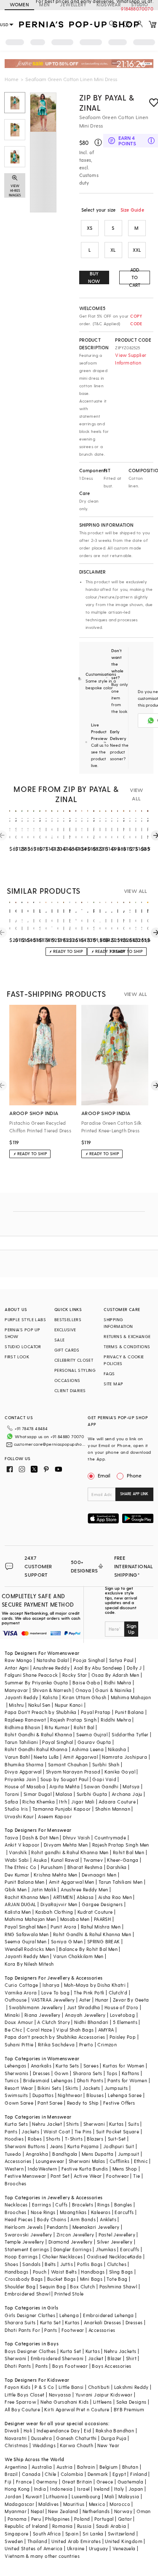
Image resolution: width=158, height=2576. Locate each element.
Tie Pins (83, 2131)
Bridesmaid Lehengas (48, 2080)
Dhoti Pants (90, 2080)
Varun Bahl (17, 1757)
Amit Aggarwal (80, 1757)
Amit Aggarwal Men (72, 1882)
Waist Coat (57, 2131)
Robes (35, 2139)
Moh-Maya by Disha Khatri (95, 1985)
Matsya (131, 1786)
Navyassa (60, 2395)
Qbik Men (16, 1889)
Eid (87, 2430)
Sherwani (94, 2124)
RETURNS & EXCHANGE (127, 1336)
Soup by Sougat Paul (64, 1779)
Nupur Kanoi (69, 1705)
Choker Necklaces (62, 2256)
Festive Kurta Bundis (85, 2169)
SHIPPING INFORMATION (118, 1323)
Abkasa (85, 1897)
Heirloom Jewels (24, 2227)
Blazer (114, 2358)
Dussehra (42, 2438)
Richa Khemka (39, 1802)
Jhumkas (106, 2249)
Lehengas (15, 2066)
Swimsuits (16, 2095)
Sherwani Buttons (25, 2146)
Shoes (11, 2264)
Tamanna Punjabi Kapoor (62, 1809)
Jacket (96, 2358)
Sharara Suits (20, 2322)
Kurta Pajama (83, 2146)
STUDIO (139, 4)
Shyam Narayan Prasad (73, 1772)
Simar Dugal (37, 1794)
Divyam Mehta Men (66, 1845)
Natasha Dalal (53, 1660)
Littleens (103, 2402)
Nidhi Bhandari (91, 2022)
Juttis (67, 2264)
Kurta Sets (67, 2066)
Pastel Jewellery (117, 2235)
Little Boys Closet (24, 2395)
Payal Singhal (58, 1742)
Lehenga (69, 2315)
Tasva (11, 1837)
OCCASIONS (67, 1380)
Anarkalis (41, 2066)
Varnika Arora (21, 1993)
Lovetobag (123, 2015)
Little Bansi (71, 2387)
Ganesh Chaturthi (76, 2438)
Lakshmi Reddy (131, 2387)
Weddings (44, 2445)
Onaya (83, 1690)
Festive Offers (119, 2103)
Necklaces (16, 2205)
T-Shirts (74, 2139)
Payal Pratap (96, 1712)
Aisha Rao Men (115, 1897)
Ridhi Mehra (118, 1682)
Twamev (93, 1860)
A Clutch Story (54, 2022)
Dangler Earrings (72, 2249)
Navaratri (16, 2438)
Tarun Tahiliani (21, 1742)
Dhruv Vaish (76, 1837)
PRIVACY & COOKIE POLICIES (124, 1360)
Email (104, 1475)
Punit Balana (130, 1712)
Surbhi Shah (106, 1764)
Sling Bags (121, 2272)
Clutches (117, 2264)
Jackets (91, 2088)
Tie (137, 2176)
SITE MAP (113, 1384)
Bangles (123, 2205)
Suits (134, 2124)
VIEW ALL (137, 794)
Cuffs (61, 2205)
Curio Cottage (21, 1985)
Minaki (12, 2015)
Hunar (102, 2000)
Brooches (15, 2183)
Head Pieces (19, 2219)
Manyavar (16, 1690)
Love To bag (55, 1993)
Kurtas (116, 2124)
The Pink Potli (89, 1993)
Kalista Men (18, 1912)
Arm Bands (83, 2219)
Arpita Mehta (64, 1786)
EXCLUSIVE (65, 1330)
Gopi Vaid (104, 1779)
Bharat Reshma (85, 1867)
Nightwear (70, 2095)
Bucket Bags (61, 2279)
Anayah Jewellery (85, 2015)
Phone (134, 1475)
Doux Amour (19, 2022)
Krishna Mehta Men (56, 1875)
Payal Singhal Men (25, 1927)
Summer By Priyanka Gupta (36, 1682)
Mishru (16, 1705)
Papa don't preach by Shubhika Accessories (55, 2037)
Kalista (50, 1697)
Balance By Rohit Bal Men (88, 1949)
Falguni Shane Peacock (31, 1675)
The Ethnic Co (20, 1867)
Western (14, 2169)
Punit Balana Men (24, 1882)
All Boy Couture (22, 2409)
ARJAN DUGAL (20, 1904)
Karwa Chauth (76, 2445)
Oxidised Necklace (108, 2256)
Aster (85, 2000)
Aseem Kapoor (55, 1816)
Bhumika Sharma (24, 1764)
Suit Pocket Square (118, 2131)
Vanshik (18, 1852)
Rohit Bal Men (129, 1852)
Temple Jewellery (24, 2242)
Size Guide (132, 210)
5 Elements (125, 2022)
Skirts (72, 2088)
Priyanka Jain (20, 1779)
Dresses (42, 2073)
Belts (50, 2264)
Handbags (16, 2272)
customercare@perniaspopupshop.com (50, 1444)
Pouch (40, 2272)
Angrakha (37, 2154)
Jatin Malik (44, 1889)
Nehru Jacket (47, 2124)
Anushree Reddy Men (84, 1889)
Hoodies (14, 2139)
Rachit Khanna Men (27, 1897)
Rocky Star (75, 1675)
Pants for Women (127, 2080)
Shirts (72, 2124)
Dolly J (134, 1668)
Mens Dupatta (98, 2154)
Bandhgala (65, 2154)
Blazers (95, 2139)
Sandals (31, 2264)
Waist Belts (64, 2272)
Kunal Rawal (65, 1860)
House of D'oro (122, 2007)
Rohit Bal (84, 1727)
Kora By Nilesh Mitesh (29, 1964)
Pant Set (60, 2176)
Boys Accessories (111, 2366)
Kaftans (131, 2073)
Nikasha (117, 1749)
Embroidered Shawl (27, 2294)
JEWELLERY (73, 4)
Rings (103, 2205)
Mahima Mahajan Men (30, 1919)
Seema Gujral (92, 1734)
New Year (108, 2445)
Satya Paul (121, 1660)
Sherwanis (17, 2073)
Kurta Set (51, 2322)
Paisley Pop (123, 2037)
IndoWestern (42, 2169)
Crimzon (107, 2044)
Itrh (63, 1802)
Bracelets (83, 2205)
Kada (136, 2256)
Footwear (118, 2176)
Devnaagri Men (99, 1875)
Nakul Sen (39, 1705)
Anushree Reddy (51, 1668)
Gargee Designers (102, 1904)
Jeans (56, 2146)
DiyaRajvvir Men (59, 1904)
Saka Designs (131, 2402)
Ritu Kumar (57, 1727)
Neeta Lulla (46, 1757)
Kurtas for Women (123, 2066)
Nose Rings (43, 2212)
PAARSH (102, 1919)
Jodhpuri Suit (119, 2146)
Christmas (16, 2445)
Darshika (116, 1867)
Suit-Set (117, 2139)
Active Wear (88, 2176)
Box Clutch (82, 2286)
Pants (11, 2131)
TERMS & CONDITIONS (127, 1346)
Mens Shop (125, 2169)
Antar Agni (17, 1668)
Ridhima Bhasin (23, 1727)
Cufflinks (120, 2161)
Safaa (11, 1802)
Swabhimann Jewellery (36, 2007)
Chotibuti (99, 2387)
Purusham (52, 1867)
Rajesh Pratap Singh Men (121, 1845)
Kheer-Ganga (123, 1860)
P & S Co (44, 2387)
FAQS (109, 1374)
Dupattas (43, 2095)
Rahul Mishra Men (101, 1927)
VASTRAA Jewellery (53, 2000)
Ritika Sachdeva (56, 2044)
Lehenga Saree (125, 2095)
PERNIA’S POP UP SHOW (22, 1333)
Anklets (108, 2219)
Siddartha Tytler (130, 1734)
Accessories (18, 2161)
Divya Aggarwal (23, 1772)
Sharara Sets (88, 2073)
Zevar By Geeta (131, 2000)
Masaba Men (75, 1919)
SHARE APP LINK (134, 1494)
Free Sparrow (20, 2402)
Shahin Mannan (113, 1809)
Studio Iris (16, 1809)
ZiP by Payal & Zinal (107, 102)
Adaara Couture (117, 1802)
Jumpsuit (129, 2154)
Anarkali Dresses (102, 2322)
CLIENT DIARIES (70, 1390)
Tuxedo (13, 2154)
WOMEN (19, 4)
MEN (44, 4)
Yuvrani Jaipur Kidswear (104, 2395)
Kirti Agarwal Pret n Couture (77, 2409)
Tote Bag (117, 2279)
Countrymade (110, 1837)
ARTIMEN (63, 1897)
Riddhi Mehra (116, 1720)
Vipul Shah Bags (75, 2030)
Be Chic (13, 2030)
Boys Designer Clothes (30, 2351)
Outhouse (16, 2000)
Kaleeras (101, 2212)
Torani (12, 1794)
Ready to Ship (83, 2103)
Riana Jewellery (43, 2015)
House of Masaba (25, 1786)
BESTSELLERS (68, 1319)
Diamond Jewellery (71, 2242)
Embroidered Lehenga (108, 2315)
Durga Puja (114, 2438)
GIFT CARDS (67, 1350)
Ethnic (141, 2161)
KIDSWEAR (109, 4)
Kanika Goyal (120, 1772)
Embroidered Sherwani (57, 2358)
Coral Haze (39, 2030)
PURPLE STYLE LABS (25, 1319)
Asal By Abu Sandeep (98, 1668)
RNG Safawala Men (27, 1934)
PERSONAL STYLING (75, 1370)
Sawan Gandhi (101, 1786)
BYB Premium (129, 2409)
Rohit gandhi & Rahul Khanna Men (70, 1852)
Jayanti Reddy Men (27, 1956)
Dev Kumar (17, 1875)
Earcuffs (124, 2212)
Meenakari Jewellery (96, 2227)
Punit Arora (63, 1927)
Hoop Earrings (21, 2256)
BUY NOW (94, 277)
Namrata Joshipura (125, 1757)
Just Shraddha (84, 2007)
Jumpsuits (116, 2088)
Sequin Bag (53, 2286)
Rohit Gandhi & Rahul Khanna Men (92, 1934)
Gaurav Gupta (94, 1742)
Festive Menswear (25, 2176)
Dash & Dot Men (40, 1837)
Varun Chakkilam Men (78, 1956)
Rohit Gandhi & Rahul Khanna (38, 1734)
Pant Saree (50, 2103)
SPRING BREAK (104, 1941)
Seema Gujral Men (25, 1941)
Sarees (91, 2066)
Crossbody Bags (24, 2279)
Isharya (51, 1985)
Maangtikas (73, 2212)
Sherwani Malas (87, 2161)
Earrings (42, 2205)
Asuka (40, 1860)
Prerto (86, 2044)
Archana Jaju (127, 1794)
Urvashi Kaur (19, 1816)
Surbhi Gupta (92, 1794)
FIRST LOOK (17, 1357)
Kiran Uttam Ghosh (84, 1697)
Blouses (95, 2095)
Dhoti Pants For (22, 2330)
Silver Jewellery (115, 2242)
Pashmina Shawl (118, 2286)
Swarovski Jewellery (28, 2235)
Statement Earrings (27, 2249)
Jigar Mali (83, 1802)
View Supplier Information (131, 359)
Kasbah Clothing (54, 1912)
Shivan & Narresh (52, 1690)
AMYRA (106, 2030)
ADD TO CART (135, 277)
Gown (62, 2073)
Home (12, 79)
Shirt (131, 2358)
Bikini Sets (49, 2088)
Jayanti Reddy (21, 1697)
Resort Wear (19, 2088)
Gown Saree (19, 2103)
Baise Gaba (86, 1682)
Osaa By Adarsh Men (115, 1675)
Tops (112, 2073)
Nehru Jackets (120, 2351)
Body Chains (52, 2219)
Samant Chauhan (68, 1764)
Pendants (57, 2227)
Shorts (53, 2139)
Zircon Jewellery (75, 2235)
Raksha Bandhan (115, 2430)
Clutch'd (118, 1993)
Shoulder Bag (20, 2286)
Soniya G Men (67, 1941)
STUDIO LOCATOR (23, 1346)
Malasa (64, 1794)
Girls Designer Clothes (30, 2315)
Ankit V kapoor (22, 1845)
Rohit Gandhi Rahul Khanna (36, 1749)
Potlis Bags (90, 2264)
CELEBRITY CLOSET (74, 1360)
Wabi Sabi (17, 1860)
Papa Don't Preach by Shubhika (41, 1712)
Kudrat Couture (95, 1912)
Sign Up (131, 1629)
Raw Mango (19, 1660)
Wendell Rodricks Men (30, 1949)
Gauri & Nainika (113, 1690)
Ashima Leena (88, 1749)
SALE (60, 1340)
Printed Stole (69, 2294)
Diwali (12, 2430)
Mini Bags (91, 2279)
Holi (28, 2430)
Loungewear (50, 2161)
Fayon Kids (17, 2387)
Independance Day (58, 2430)
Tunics (12, 2080)
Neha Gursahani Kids (65, 2402)
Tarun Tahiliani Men (121, 1882)
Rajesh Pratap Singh (73, 1720)
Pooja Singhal (89, 1660)
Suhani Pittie (19, 2044)
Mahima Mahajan (131, 1697)
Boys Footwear (70, 2366)
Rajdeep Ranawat (25, 1720)
